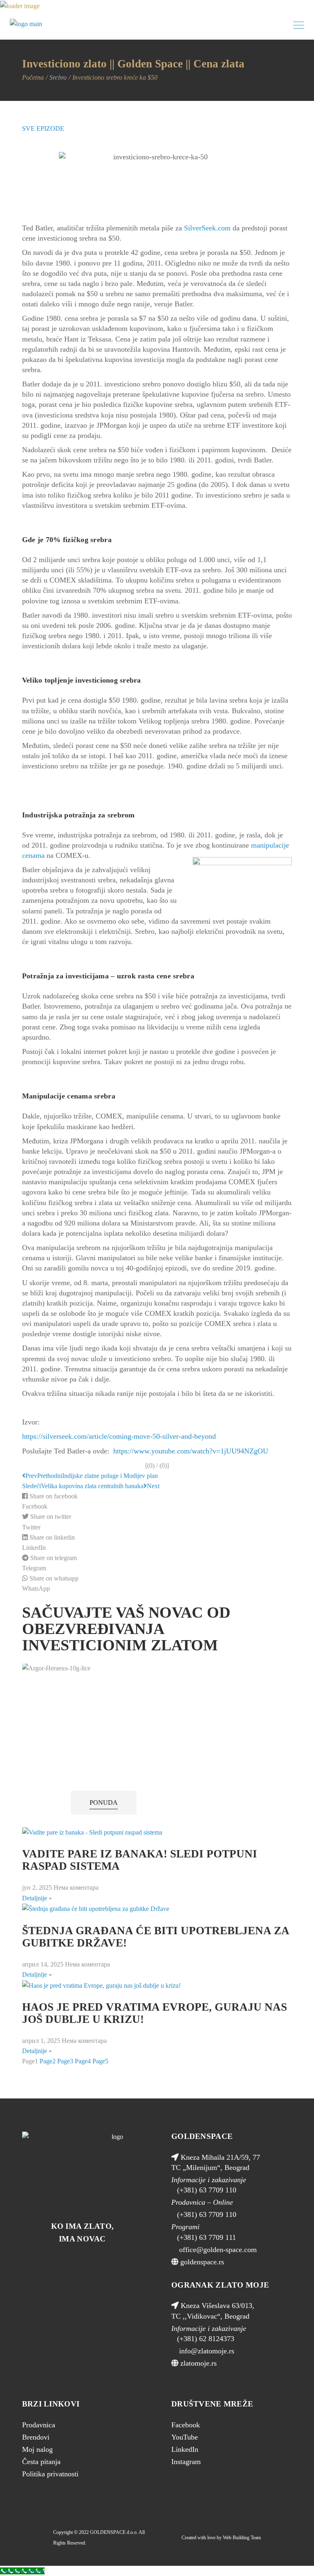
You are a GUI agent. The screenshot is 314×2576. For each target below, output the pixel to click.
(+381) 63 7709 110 (207, 2190)
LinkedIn (185, 2449)
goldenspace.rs (201, 2262)
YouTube (185, 2437)
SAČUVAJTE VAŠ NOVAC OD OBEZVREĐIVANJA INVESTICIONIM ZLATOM (126, 1629)
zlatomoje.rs (197, 2363)
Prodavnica (39, 2425)
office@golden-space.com (217, 2250)
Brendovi (36, 2437)
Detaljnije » (37, 1898)
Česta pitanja (41, 2462)
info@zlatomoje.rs (206, 2351)
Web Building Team (242, 2538)
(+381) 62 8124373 (206, 2339)
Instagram (186, 2462)
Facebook (186, 2425)
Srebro (58, 77)
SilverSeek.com (207, 228)
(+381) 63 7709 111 (206, 2237)
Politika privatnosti (50, 2474)
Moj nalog (37, 2449)
